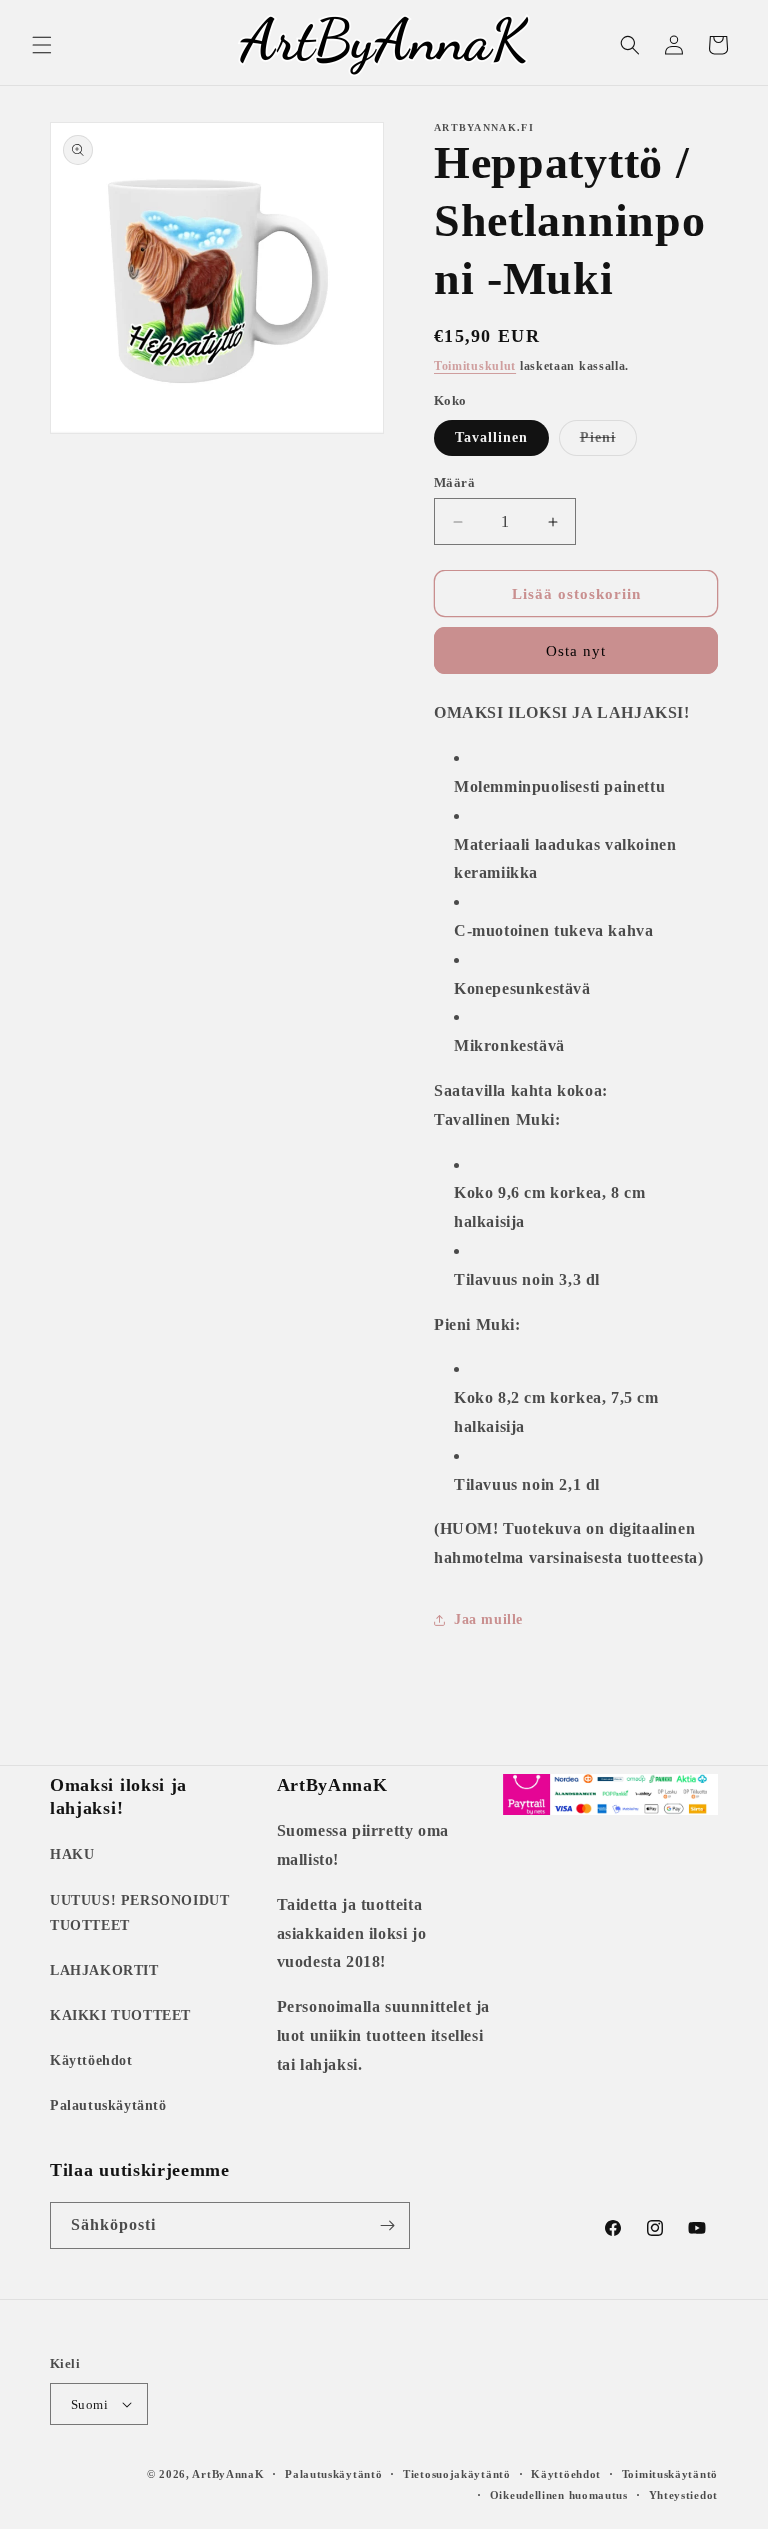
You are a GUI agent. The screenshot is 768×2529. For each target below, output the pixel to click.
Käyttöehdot (91, 2060)
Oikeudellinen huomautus (559, 2495)
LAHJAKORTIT (104, 1970)
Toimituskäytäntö (670, 2474)
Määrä (454, 482)
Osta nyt (576, 651)
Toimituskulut (475, 366)
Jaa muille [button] (488, 1619)
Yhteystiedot (683, 2495)
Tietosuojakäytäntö (457, 2474)
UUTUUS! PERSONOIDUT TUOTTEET (139, 1913)
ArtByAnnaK (228, 2474)
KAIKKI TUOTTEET (120, 2015)
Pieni (608, 442)
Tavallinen (491, 437)
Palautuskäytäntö (108, 2105)
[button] (42, 45)
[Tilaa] (387, 2225)
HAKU (72, 1854)
